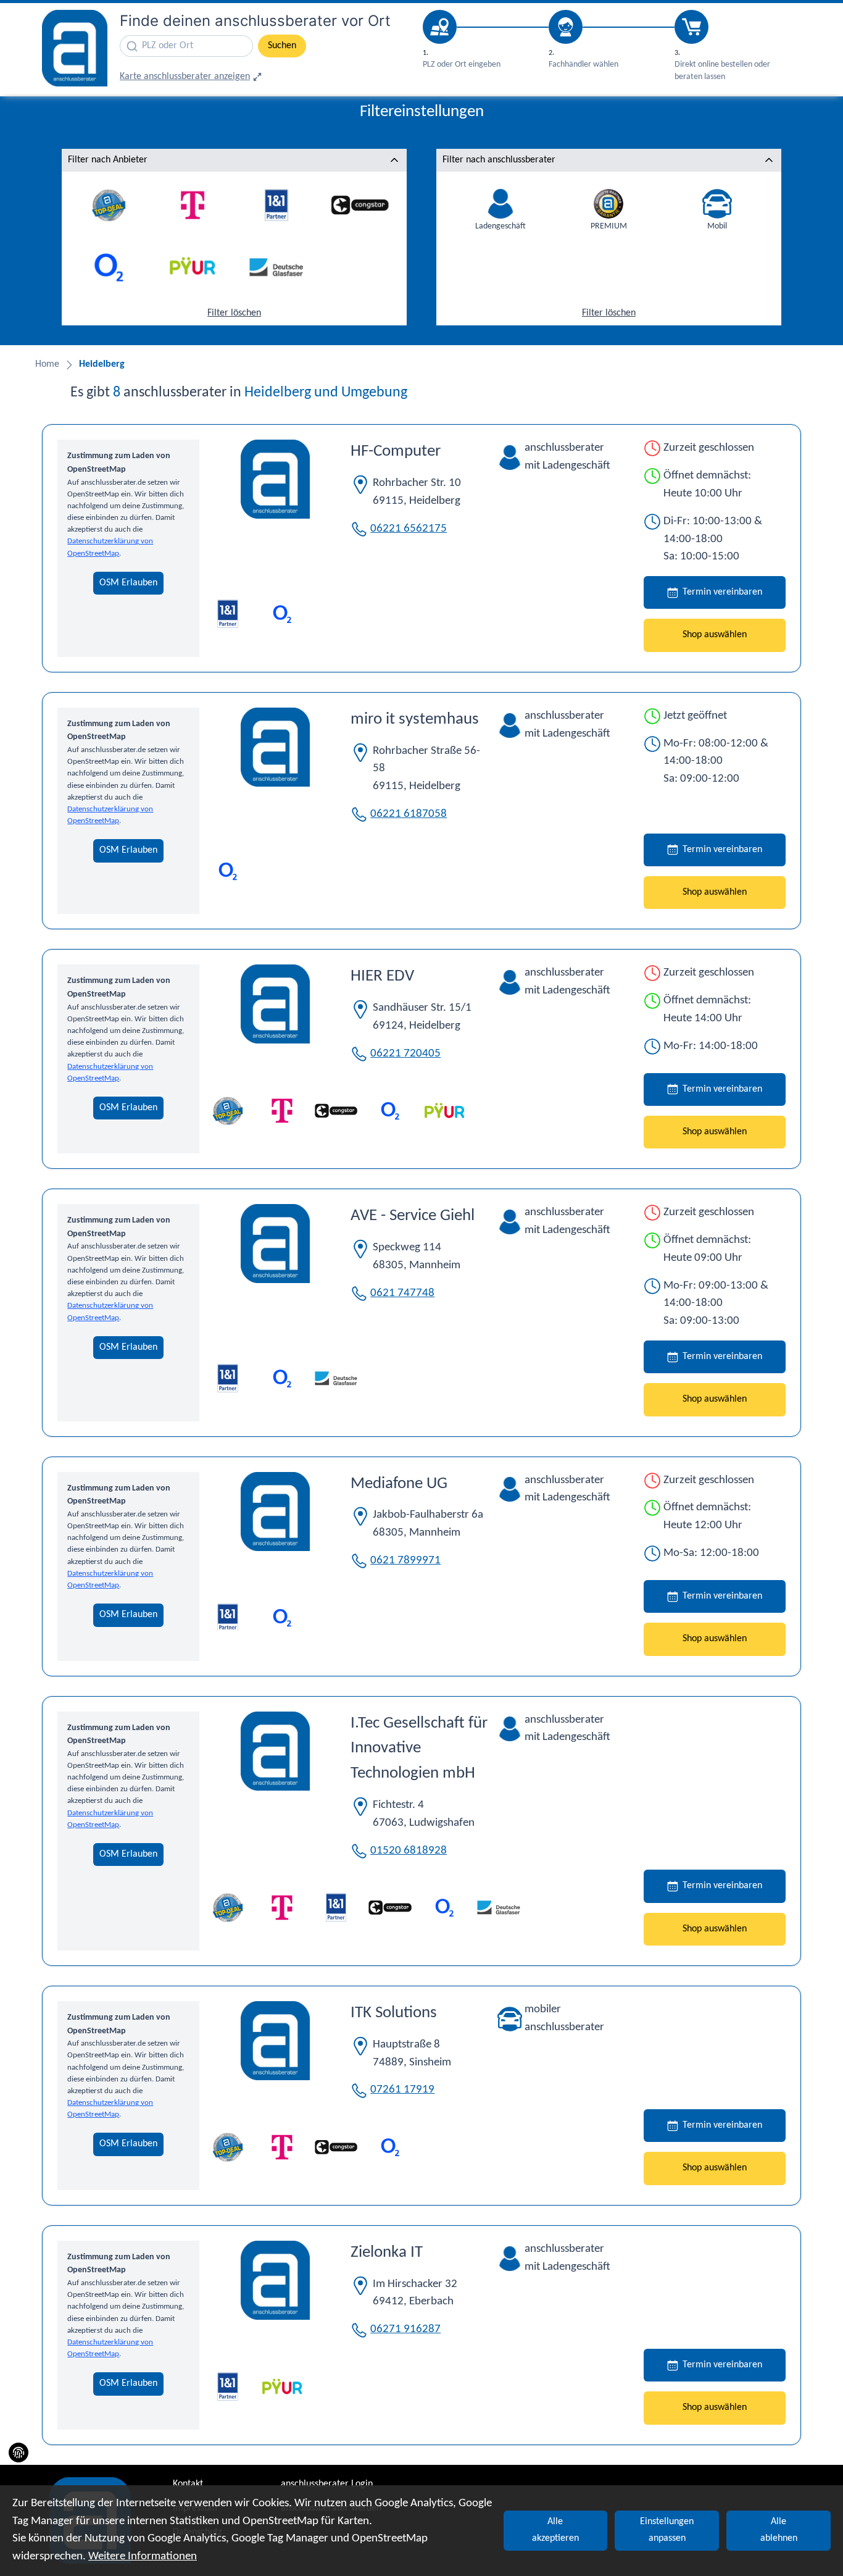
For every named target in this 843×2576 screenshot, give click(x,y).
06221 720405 (405, 1054)
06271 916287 (405, 2329)
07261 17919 (402, 2090)
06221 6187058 (409, 814)
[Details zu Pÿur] (444, 1111)
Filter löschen (234, 313)
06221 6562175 (409, 529)
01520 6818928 (409, 1851)
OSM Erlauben (128, 583)
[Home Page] (75, 48)
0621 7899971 (405, 1561)
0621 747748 (402, 1293)
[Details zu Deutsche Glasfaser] (336, 1378)
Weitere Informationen (143, 2557)
